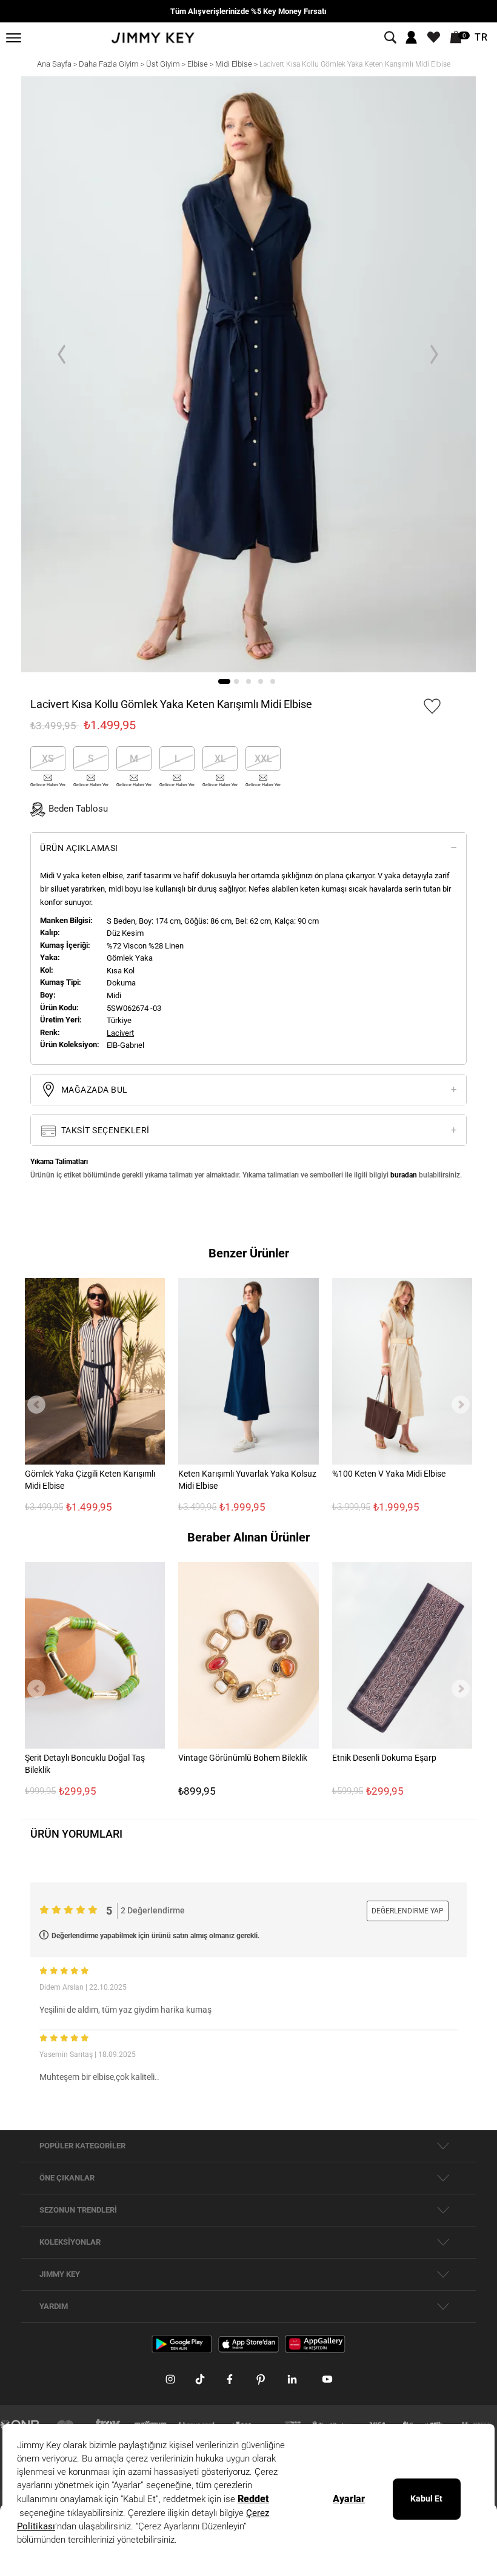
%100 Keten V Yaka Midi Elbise (389, 1474)
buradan (404, 1175)
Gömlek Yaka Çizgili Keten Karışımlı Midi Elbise (90, 1480)
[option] (248, 375)
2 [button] (236, 681)
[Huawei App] (315, 2343)
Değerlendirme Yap (408, 1911)
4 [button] (261, 681)
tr (481, 38)
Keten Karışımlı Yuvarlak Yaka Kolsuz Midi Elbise (247, 1480)
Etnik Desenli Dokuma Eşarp (384, 1758)
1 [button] (224, 681)
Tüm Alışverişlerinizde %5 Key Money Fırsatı (248, 11)
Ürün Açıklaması (79, 848)
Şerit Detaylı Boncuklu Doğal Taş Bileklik (85, 1764)
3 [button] (248, 681)
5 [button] (273, 681)
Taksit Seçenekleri (104, 1130)
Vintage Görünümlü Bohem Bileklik (243, 1758)
